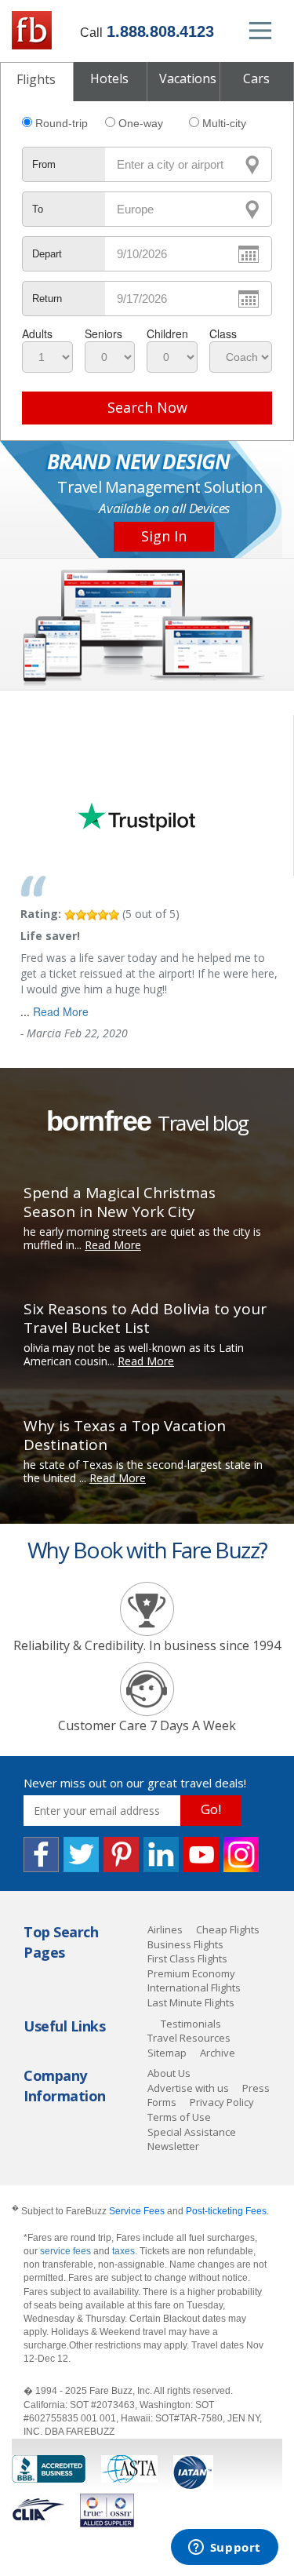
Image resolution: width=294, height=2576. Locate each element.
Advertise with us (188, 2088)
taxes (123, 2251)
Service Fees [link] (137, 2211)
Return (47, 299)
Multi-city (224, 123)
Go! (211, 1809)
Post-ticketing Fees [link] (226, 2211)
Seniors (103, 333)
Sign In (164, 536)
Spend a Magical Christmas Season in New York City (120, 1202)
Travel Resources (189, 2038)
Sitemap (167, 2053)
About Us (169, 2073)
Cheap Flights (228, 1929)
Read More (61, 1011)
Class (223, 333)
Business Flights (185, 1944)
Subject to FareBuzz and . (140, 2211)
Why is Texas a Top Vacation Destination (125, 1435)
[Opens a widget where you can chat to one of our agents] (224, 2549)
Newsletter (173, 2146)
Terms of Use (179, 2117)
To (38, 209)
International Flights (194, 1988)
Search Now (147, 407)
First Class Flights (187, 1958)
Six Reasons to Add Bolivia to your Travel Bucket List (145, 1318)
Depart (47, 254)
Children (167, 333)
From (44, 164)
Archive (218, 2053)
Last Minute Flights (191, 2002)
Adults (37, 333)
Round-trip (62, 123)
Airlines (165, 1929)
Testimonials (191, 2024)
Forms (162, 2102)
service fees (67, 2251)
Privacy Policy (222, 2102)
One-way (141, 123)
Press (256, 2088)
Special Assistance (192, 2132)
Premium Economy (191, 1973)
